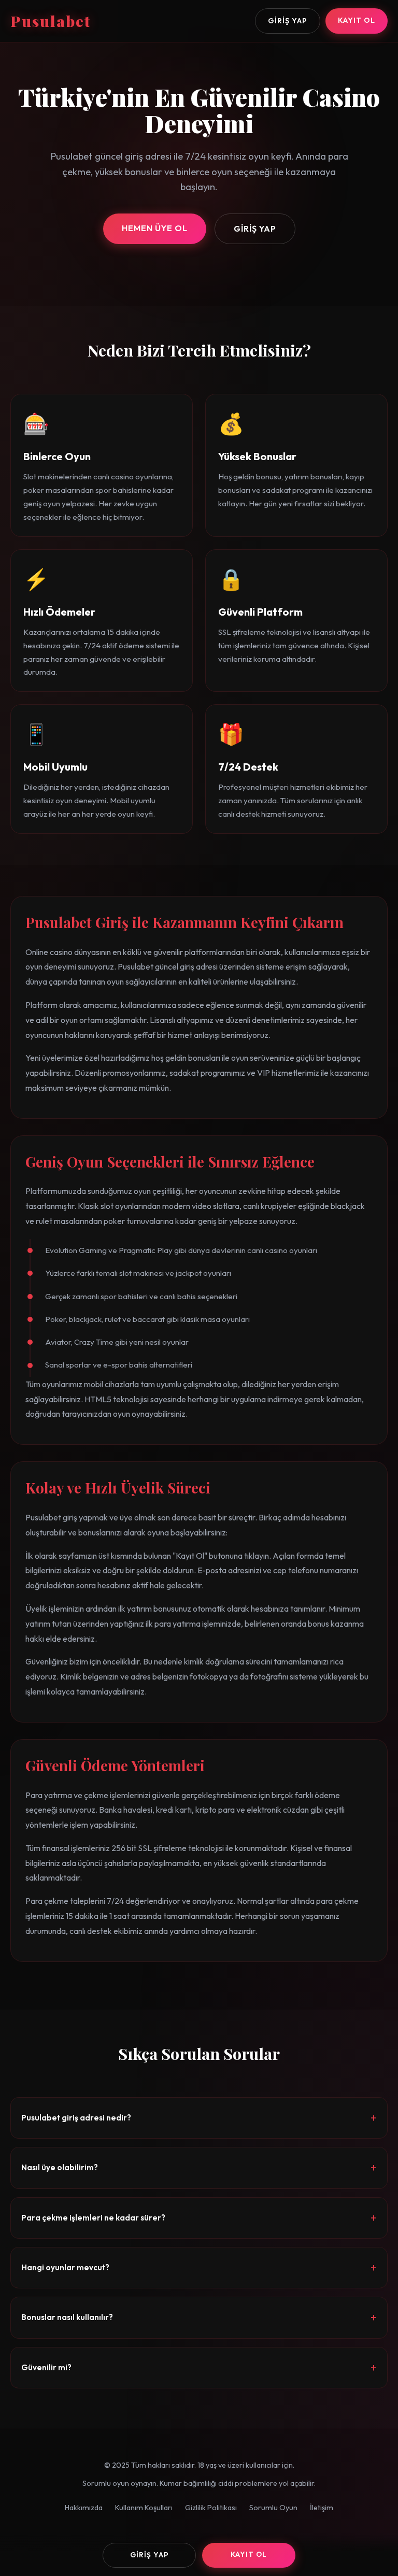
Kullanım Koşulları (144, 2508)
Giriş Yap (288, 21)
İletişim (322, 2508)
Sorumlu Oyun (273, 2508)
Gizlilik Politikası (211, 2508)
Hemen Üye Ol (155, 228)
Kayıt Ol (357, 20)
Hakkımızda (84, 2508)
